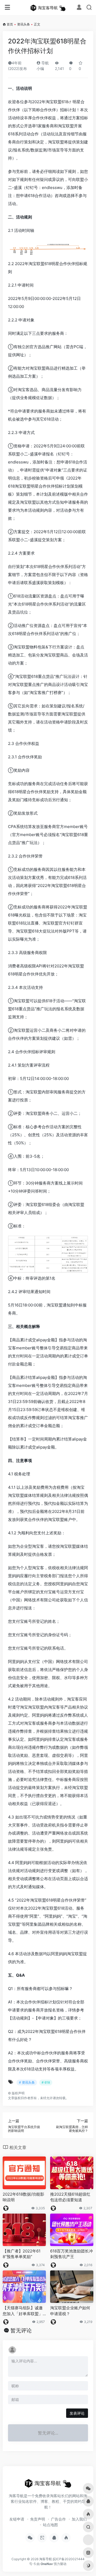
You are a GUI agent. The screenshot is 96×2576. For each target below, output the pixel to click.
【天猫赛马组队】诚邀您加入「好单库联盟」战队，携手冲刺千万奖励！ (23, 2311)
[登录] (79, 8)
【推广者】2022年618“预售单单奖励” (22, 2254)
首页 (10, 24)
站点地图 (50, 2525)
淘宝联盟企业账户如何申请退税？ (70, 2311)
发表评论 (77, 2413)
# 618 (46, 2082)
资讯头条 (23, 24)
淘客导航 (46, 2559)
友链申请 (17, 2519)
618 (65, 102)
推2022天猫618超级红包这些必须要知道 (70, 2197)
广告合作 (58, 2519)
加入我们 (79, 2519)
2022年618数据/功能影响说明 (23, 2197)
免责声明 (38, 2519)
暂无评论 (21, 2330)
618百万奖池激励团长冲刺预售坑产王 (71, 2254)
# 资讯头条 (27, 2082)
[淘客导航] (48, 8)
